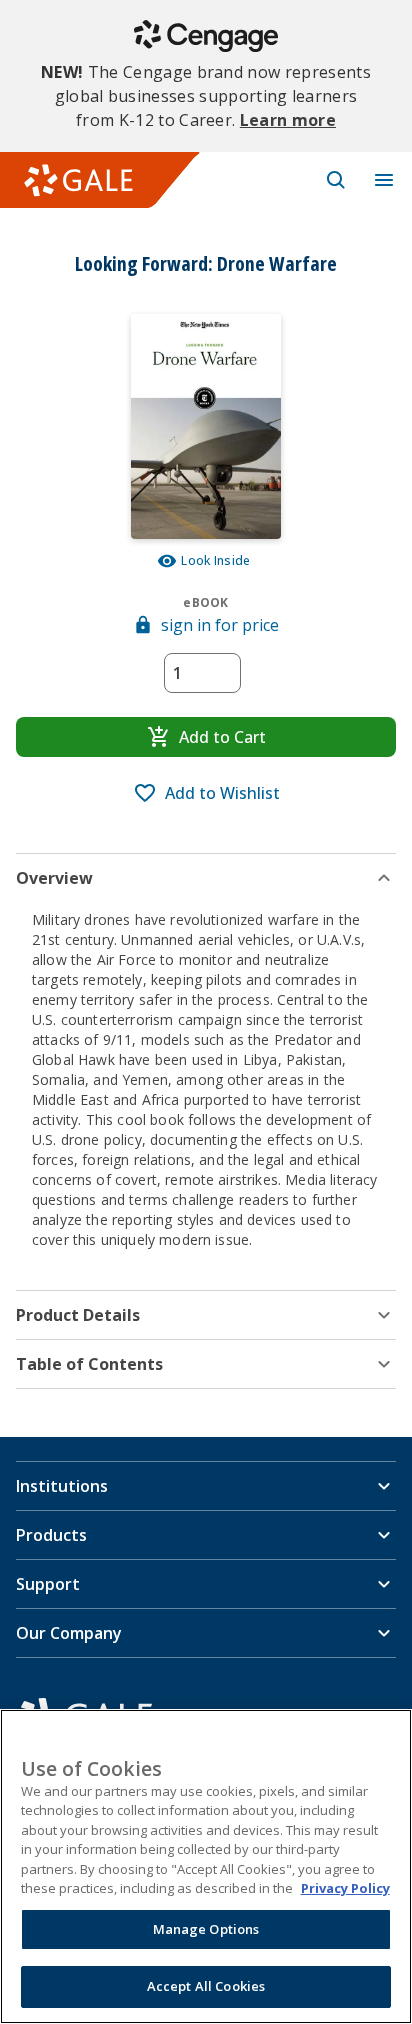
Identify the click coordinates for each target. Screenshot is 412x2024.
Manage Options (206, 1929)
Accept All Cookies (206, 1986)
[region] (206, 1866)
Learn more (288, 120)
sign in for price (220, 625)
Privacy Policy (345, 1888)
